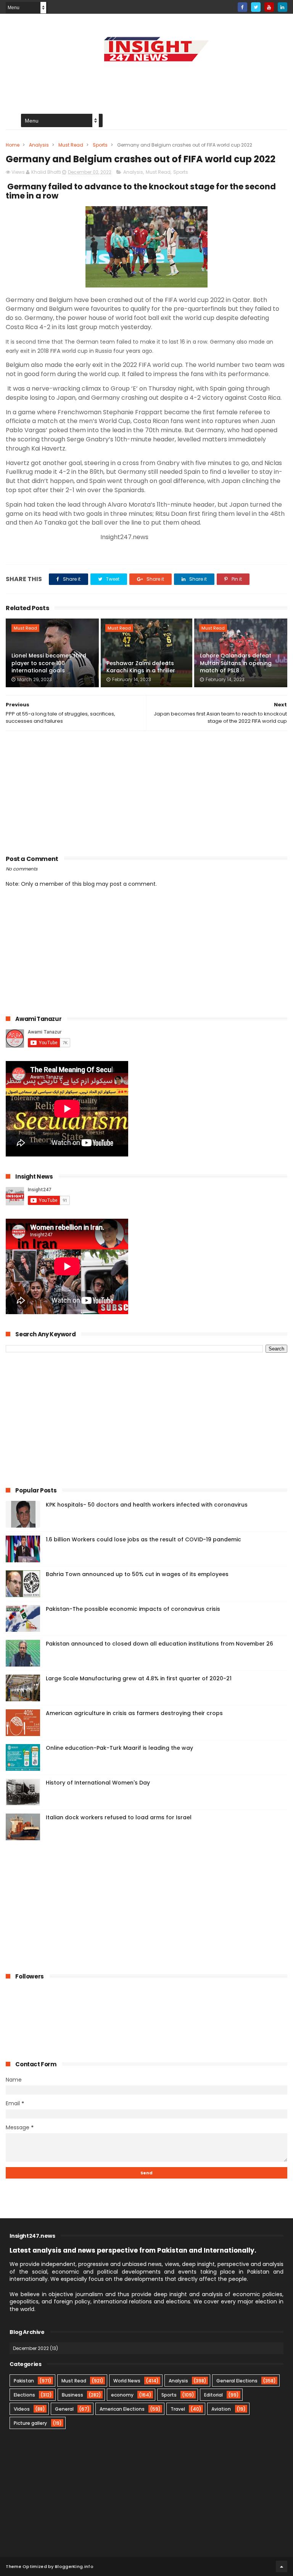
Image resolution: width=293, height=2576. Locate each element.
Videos (22, 2409)
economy (122, 2395)
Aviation (221, 2409)
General (64, 2409)
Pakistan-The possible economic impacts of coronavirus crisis (133, 1609)
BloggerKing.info (74, 2566)
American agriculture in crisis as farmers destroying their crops (134, 1713)
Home (13, 145)
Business (72, 2395)
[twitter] (256, 7)
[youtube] (269, 7)
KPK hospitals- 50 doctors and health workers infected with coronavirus (147, 1505)
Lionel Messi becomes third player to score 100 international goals (49, 663)
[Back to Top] (282, 2566)
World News (127, 2381)
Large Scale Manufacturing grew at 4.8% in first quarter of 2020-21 (139, 1678)
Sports (100, 145)
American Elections (122, 2409)
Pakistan (24, 2381)
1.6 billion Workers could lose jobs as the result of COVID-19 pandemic (143, 1539)
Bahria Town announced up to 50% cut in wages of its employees (137, 1574)
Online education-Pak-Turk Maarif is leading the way (119, 1748)
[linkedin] (283, 7)
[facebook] (242, 7)
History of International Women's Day (98, 1783)
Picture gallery (30, 2423)
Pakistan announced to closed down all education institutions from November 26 (159, 1644)
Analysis (39, 145)
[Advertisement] (146, 82)
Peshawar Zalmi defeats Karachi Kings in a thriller (141, 667)
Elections (24, 2395)
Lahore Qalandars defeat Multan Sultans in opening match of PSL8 (236, 663)
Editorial (213, 2395)
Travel (178, 2409)
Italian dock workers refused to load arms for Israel (119, 1817)
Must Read (71, 145)
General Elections (237, 2381)
